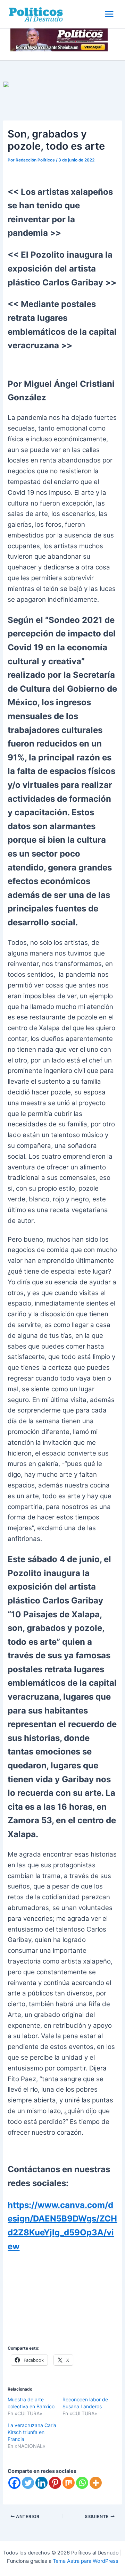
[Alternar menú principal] (109, 14)
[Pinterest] (55, 2483)
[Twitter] (28, 2483)
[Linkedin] (41, 2483)
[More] (96, 2483)
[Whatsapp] (82, 2483)
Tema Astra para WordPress (86, 2561)
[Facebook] (14, 2483)
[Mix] (69, 2483)
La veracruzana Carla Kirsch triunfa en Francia (32, 2432)
